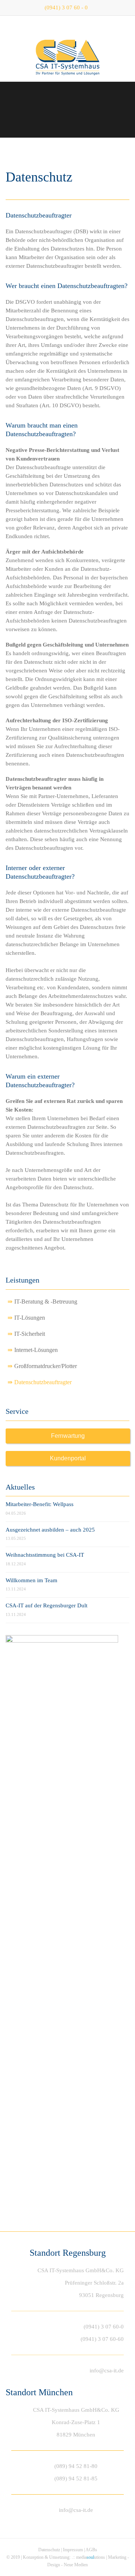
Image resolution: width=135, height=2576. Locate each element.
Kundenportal (68, 1458)
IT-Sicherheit (30, 1334)
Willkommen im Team (31, 1580)
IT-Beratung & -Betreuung (46, 1302)
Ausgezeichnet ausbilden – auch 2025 (50, 1530)
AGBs (91, 2550)
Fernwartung (68, 1436)
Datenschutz (49, 2550)
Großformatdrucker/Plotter (46, 1366)
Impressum (73, 2550)
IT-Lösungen (30, 1318)
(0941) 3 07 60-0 (104, 2327)
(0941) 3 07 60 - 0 (66, 8)
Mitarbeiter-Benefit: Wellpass (40, 1504)
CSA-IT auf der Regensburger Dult (46, 1605)
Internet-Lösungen (36, 1350)
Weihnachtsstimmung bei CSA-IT (45, 1555)
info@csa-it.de (107, 2370)
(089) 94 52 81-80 (76, 2466)
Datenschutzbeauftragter (43, 1382)
